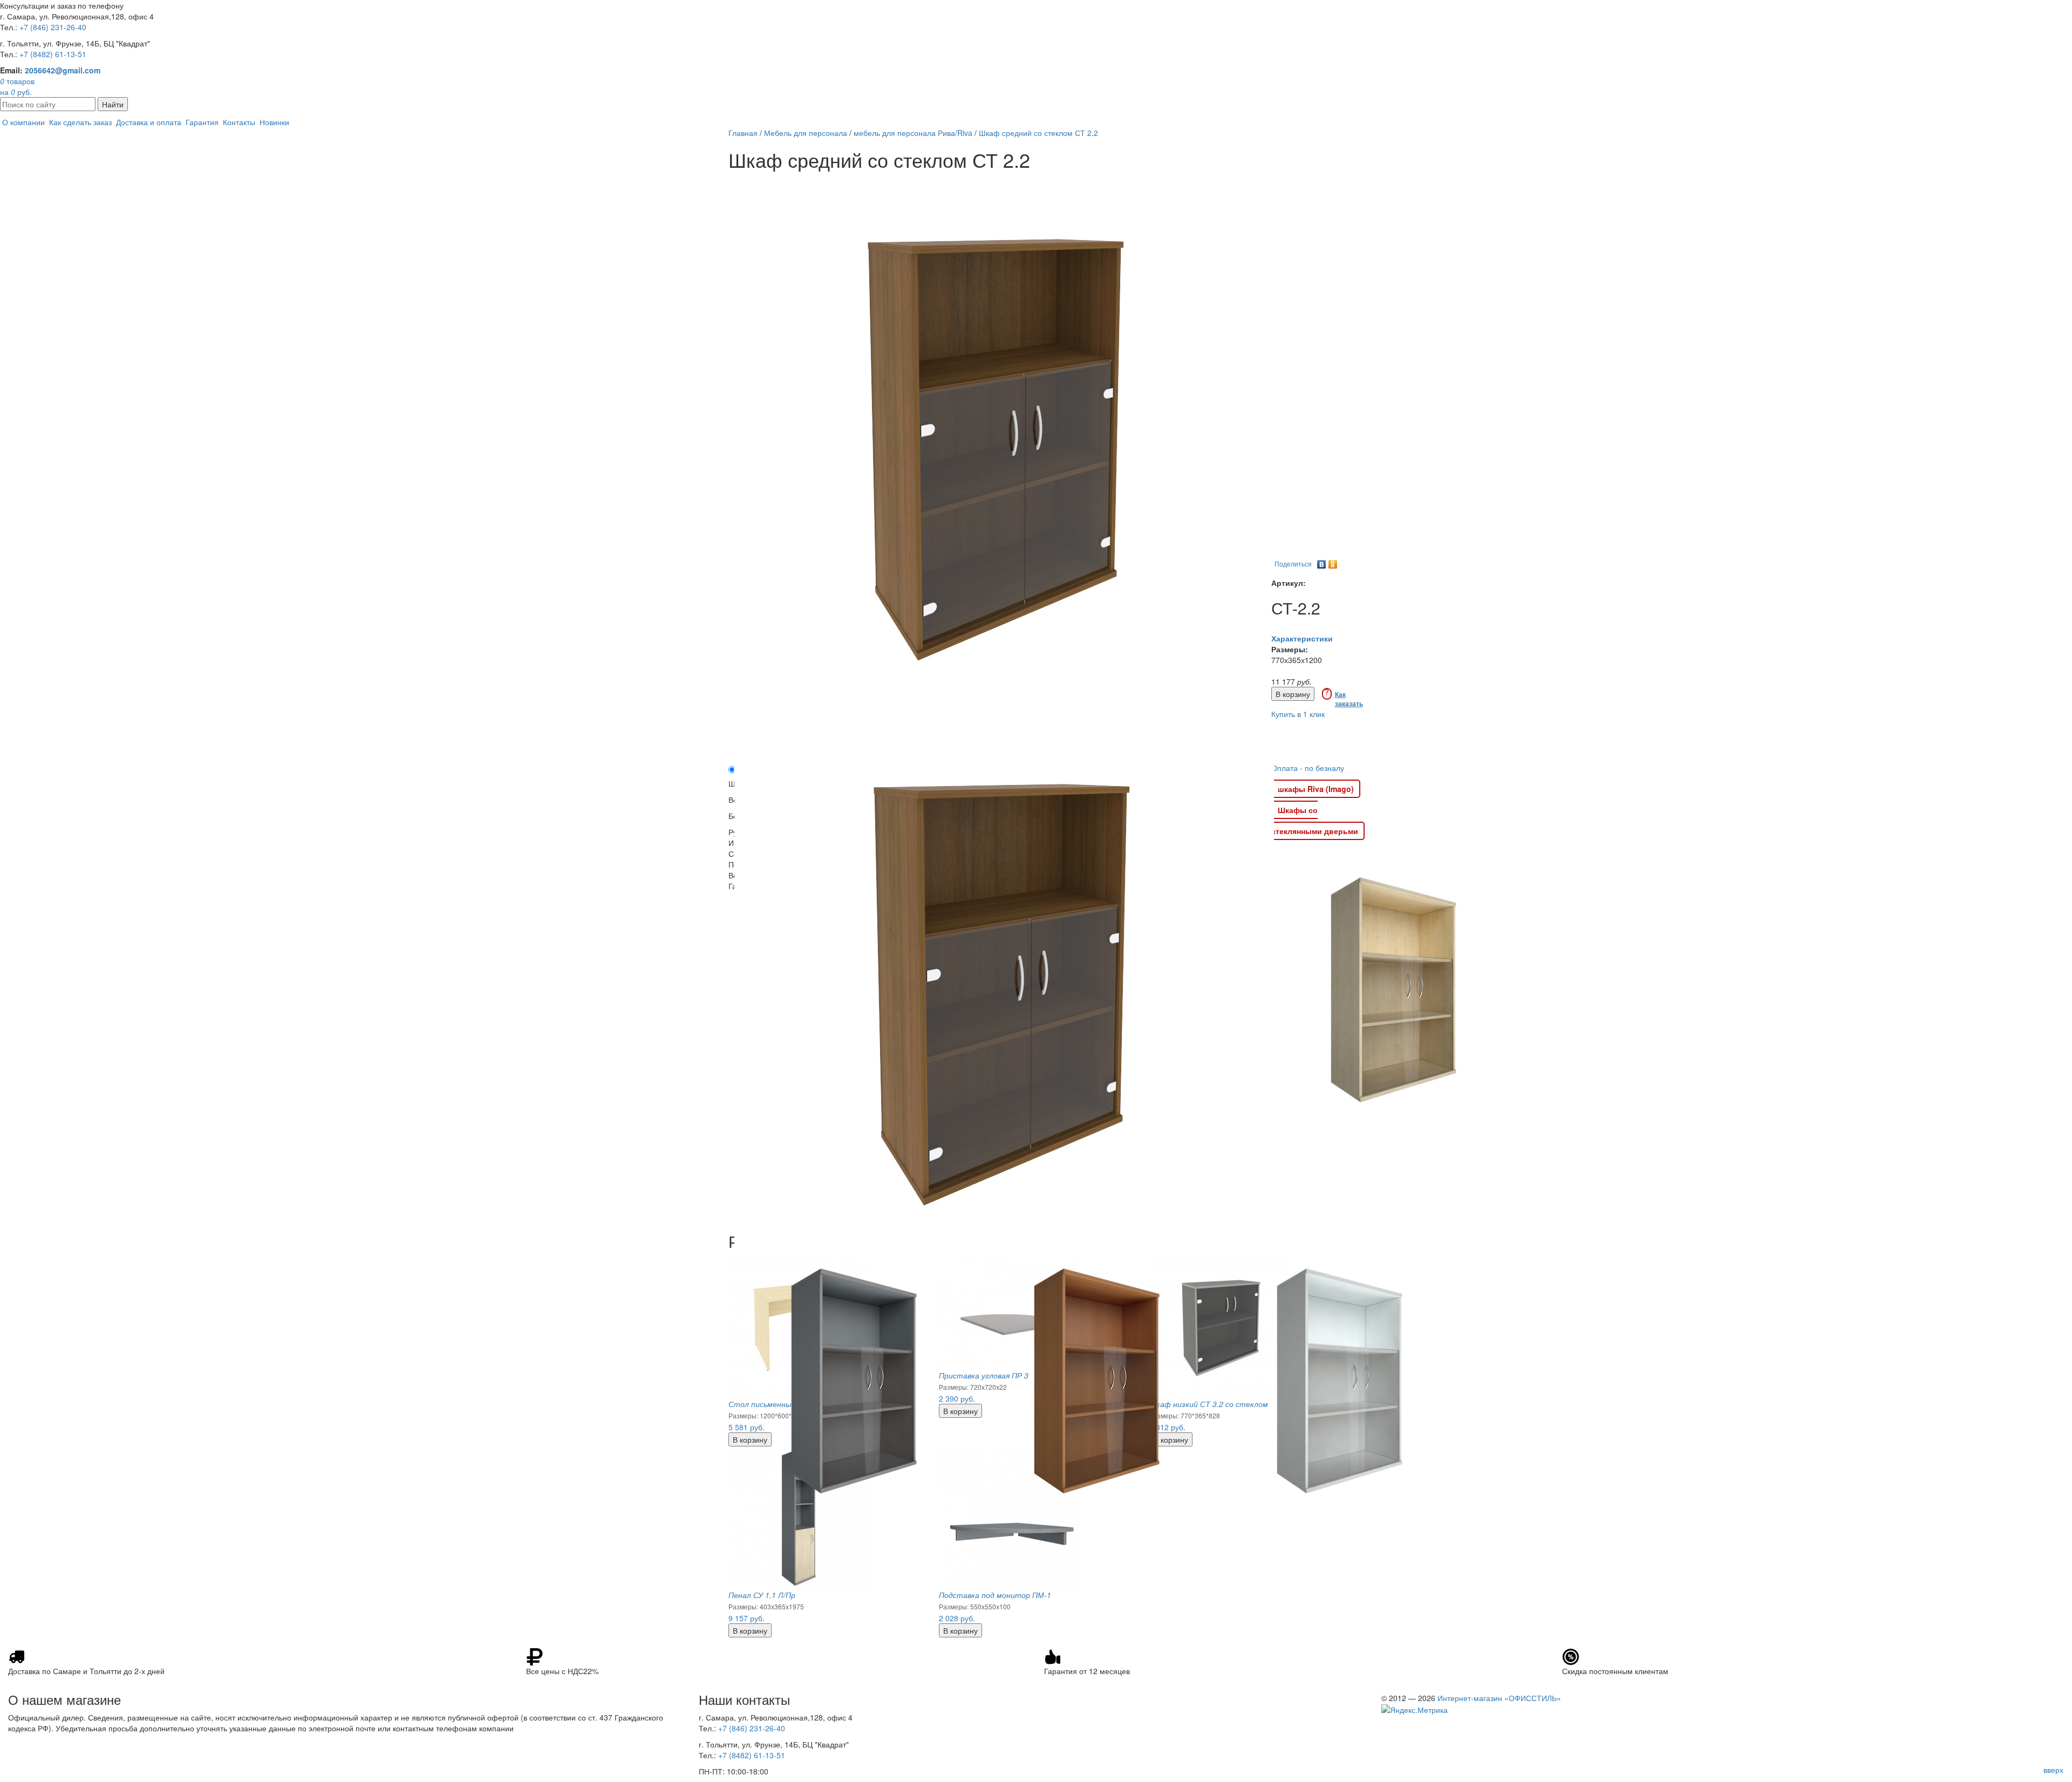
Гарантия (202, 122)
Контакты (239, 122)
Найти (113, 104)
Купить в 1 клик (1298, 714)
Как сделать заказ (80, 122)
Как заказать (1349, 699)
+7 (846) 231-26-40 (53, 27)
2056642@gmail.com (63, 70)
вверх (2053, 1770)
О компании (23, 122)
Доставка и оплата (149, 122)
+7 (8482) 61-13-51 (53, 54)
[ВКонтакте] (1322, 562)
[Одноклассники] (1333, 562)
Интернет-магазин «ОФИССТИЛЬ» (1499, 1698)
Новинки (274, 122)
